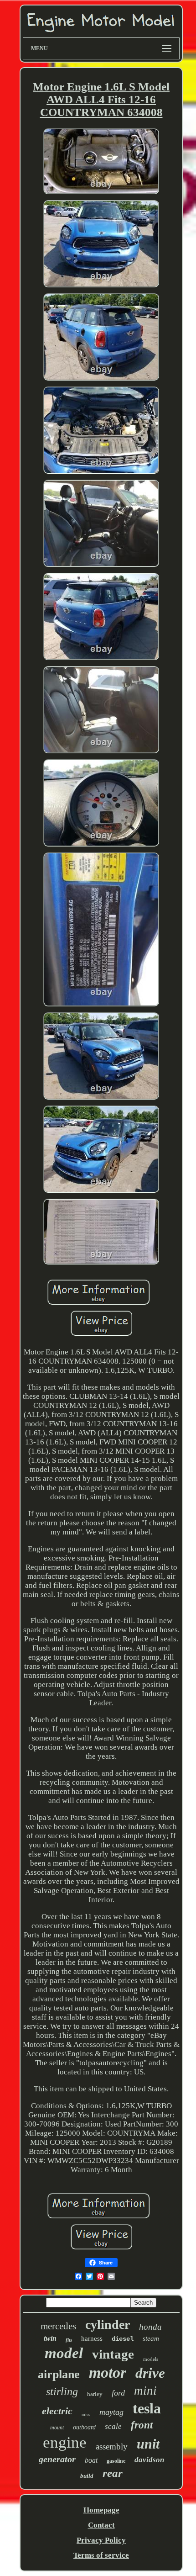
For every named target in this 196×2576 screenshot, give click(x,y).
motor (108, 2372)
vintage (113, 2354)
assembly (112, 2446)
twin (50, 2338)
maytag (111, 2412)
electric (57, 2411)
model (64, 2353)
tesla (147, 2408)
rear (113, 2473)
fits (69, 2340)
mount (57, 2428)
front (142, 2425)
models (151, 2359)
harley (95, 2394)
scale (113, 2426)
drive (150, 2373)
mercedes (58, 2326)
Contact (101, 2525)
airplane (59, 2374)
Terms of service (101, 2555)
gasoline (116, 2461)
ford (118, 2393)
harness (92, 2338)
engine (65, 2442)
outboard (84, 2427)
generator (57, 2459)
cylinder (108, 2325)
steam (151, 2338)
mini (145, 2391)
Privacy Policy (101, 2540)
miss (86, 2415)
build (87, 2476)
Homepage (101, 2510)
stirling (62, 2391)
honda (150, 2327)
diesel (123, 2339)
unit (148, 2444)
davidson (149, 2460)
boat (91, 2460)
